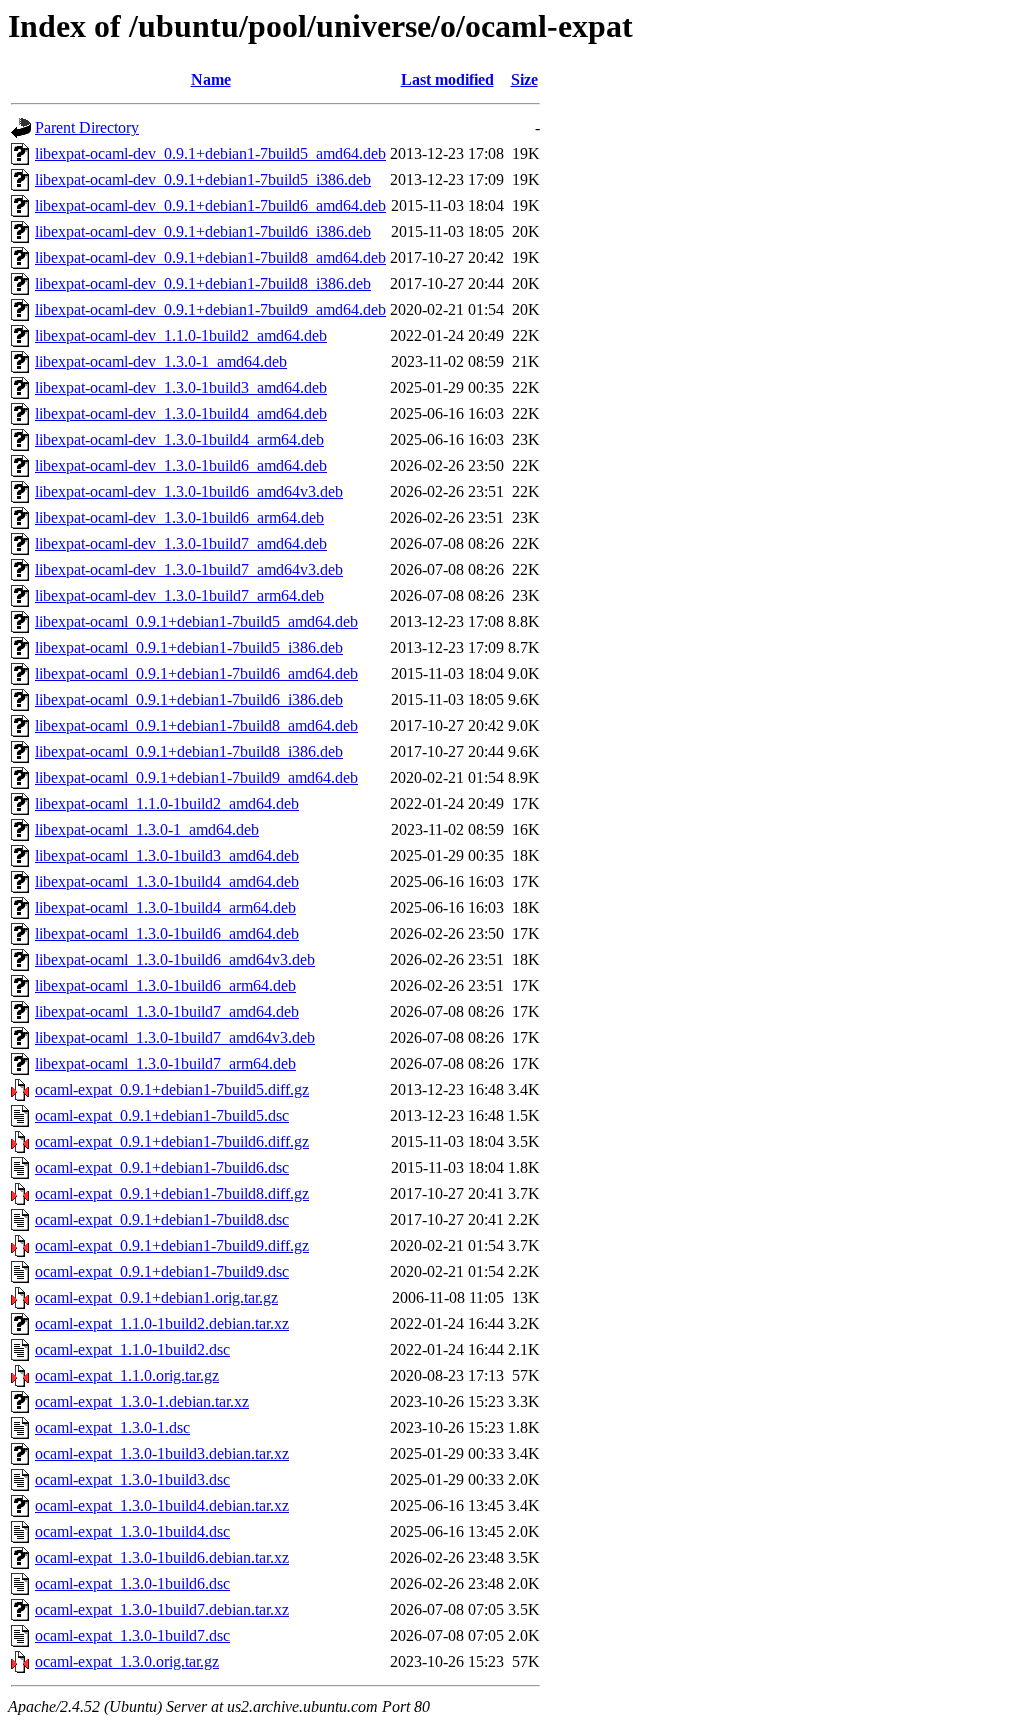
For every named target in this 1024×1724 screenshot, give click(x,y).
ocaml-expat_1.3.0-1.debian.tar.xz (142, 1401)
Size (524, 79)
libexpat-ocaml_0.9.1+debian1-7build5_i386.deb (189, 647)
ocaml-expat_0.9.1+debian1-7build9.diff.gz (172, 1245)
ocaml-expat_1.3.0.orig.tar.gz (127, 1661)
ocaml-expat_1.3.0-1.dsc (112, 1427)
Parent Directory (87, 127)
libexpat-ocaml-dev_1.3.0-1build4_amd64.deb (181, 413)
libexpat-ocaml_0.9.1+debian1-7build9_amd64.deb (196, 777)
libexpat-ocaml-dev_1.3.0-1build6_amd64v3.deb (189, 491)
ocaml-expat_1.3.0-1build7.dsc (132, 1635)
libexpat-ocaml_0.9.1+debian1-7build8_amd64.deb (196, 725)
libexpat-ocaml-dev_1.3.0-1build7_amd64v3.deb (189, 569)
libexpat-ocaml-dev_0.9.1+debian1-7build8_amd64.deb (210, 257)
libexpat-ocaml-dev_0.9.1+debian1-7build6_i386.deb (203, 231)
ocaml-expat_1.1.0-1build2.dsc (132, 1349)
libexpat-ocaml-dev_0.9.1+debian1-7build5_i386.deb (203, 179)
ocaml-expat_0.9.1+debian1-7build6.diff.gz (172, 1141)
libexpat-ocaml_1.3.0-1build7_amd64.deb (167, 1011)
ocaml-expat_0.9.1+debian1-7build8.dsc (162, 1219)
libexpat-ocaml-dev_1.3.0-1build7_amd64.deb (181, 543)
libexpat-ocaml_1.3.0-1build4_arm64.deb (165, 907)
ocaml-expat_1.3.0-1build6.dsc (132, 1583)
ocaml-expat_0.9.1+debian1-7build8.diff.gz (172, 1193)
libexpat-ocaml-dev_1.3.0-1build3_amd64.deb (181, 387)
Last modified (447, 79)
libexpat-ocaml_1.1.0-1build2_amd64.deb (167, 803)
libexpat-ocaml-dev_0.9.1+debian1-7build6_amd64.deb (210, 205)
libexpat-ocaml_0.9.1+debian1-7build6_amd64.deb (196, 673)
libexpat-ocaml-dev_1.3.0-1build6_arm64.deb (179, 517)
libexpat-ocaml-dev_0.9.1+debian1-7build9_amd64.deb (210, 309)
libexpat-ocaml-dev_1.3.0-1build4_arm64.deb (179, 439)
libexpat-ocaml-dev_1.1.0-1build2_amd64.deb (181, 335)
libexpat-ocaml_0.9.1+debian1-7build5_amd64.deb (196, 621)
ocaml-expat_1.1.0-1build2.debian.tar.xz (162, 1323)
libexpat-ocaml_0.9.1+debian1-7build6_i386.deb (189, 699)
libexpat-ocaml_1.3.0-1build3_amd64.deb (167, 855)
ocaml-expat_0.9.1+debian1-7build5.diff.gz (172, 1089)
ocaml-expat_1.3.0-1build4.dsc (132, 1531)
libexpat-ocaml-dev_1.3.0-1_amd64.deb (161, 361)
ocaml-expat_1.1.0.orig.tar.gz (127, 1375)
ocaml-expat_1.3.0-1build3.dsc (132, 1479)
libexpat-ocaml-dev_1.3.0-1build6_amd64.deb (181, 465)
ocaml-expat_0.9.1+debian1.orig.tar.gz (156, 1297)
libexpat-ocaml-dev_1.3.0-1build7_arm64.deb (179, 595)
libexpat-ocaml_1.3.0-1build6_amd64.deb (167, 933)
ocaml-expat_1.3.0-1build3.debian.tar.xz (162, 1453)
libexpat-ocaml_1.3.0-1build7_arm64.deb (165, 1063)
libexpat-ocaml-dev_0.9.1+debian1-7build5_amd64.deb (210, 153)
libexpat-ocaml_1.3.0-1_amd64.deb (147, 829)
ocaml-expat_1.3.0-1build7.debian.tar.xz (162, 1609)
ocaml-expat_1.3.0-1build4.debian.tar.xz (162, 1505)
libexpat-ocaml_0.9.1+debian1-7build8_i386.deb (189, 751)
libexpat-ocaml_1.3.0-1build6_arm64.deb (165, 985)
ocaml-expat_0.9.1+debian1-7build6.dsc (162, 1167)
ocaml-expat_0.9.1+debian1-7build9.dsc (162, 1271)
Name (211, 79)
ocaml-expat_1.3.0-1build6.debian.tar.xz (162, 1557)
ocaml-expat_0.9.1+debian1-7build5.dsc (162, 1115)
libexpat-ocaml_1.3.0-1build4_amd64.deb (167, 881)
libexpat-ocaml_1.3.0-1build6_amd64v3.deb (175, 959)
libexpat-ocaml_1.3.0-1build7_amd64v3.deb (175, 1037)
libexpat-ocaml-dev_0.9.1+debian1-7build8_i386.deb (203, 283)
